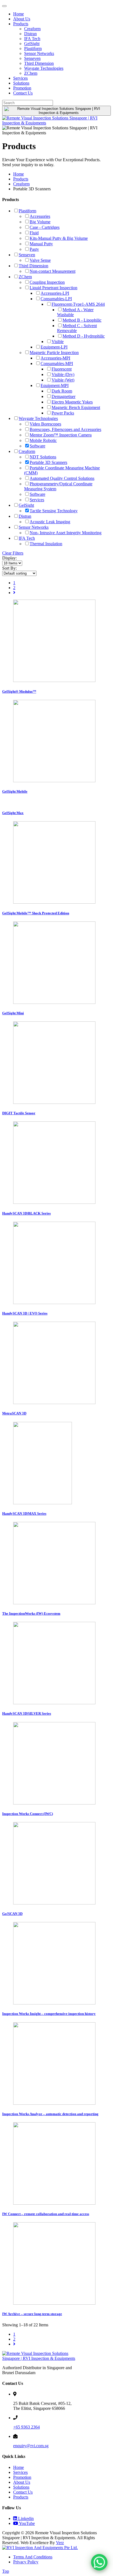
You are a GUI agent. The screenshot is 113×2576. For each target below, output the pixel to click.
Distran (30, 34)
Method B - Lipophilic (82, 320)
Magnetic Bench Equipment (76, 407)
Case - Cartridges (45, 227)
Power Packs (63, 413)
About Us (22, 19)
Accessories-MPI (55, 358)
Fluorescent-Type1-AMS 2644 (78, 304)
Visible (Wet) (63, 380)
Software (37, 446)
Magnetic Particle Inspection (54, 353)
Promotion (22, 88)
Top (6, 2571)
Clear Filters (13, 553)
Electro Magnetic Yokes (72, 402)
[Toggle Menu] (4, 6)
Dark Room (62, 391)
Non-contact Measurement (53, 271)
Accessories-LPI (55, 293)
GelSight (32, 44)
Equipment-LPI (54, 347)
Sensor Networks (39, 53)
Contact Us (23, 93)
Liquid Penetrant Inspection (53, 288)
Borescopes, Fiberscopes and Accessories (65, 429)
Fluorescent (62, 369)
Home (19, 14)
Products (21, 24)
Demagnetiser (63, 396)
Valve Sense (40, 260)
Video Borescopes (45, 424)
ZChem (31, 73)
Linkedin (25, 2518)
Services (20, 78)
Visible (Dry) (63, 374)
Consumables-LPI (56, 299)
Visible (58, 342)
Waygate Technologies (44, 68)
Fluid (34, 233)
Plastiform (33, 48)
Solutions (21, 83)
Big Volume (40, 222)
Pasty (34, 249)
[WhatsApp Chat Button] (99, 2562)
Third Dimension (39, 63)
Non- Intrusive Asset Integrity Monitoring (66, 533)
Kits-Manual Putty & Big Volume (59, 238)
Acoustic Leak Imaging (50, 522)
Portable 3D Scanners (48, 462)
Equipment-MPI (55, 385)
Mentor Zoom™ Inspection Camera (61, 435)
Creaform (32, 29)
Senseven (32, 58)
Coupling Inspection (47, 282)
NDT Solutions (43, 457)
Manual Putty (41, 244)
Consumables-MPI (57, 364)
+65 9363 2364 (26, 2427)
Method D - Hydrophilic (84, 336)
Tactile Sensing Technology (54, 511)
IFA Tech (32, 39)
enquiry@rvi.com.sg (31, 2446)
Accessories (40, 216)
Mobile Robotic (43, 440)
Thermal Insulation (46, 544)
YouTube (26, 2523)
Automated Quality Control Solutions (62, 478)
